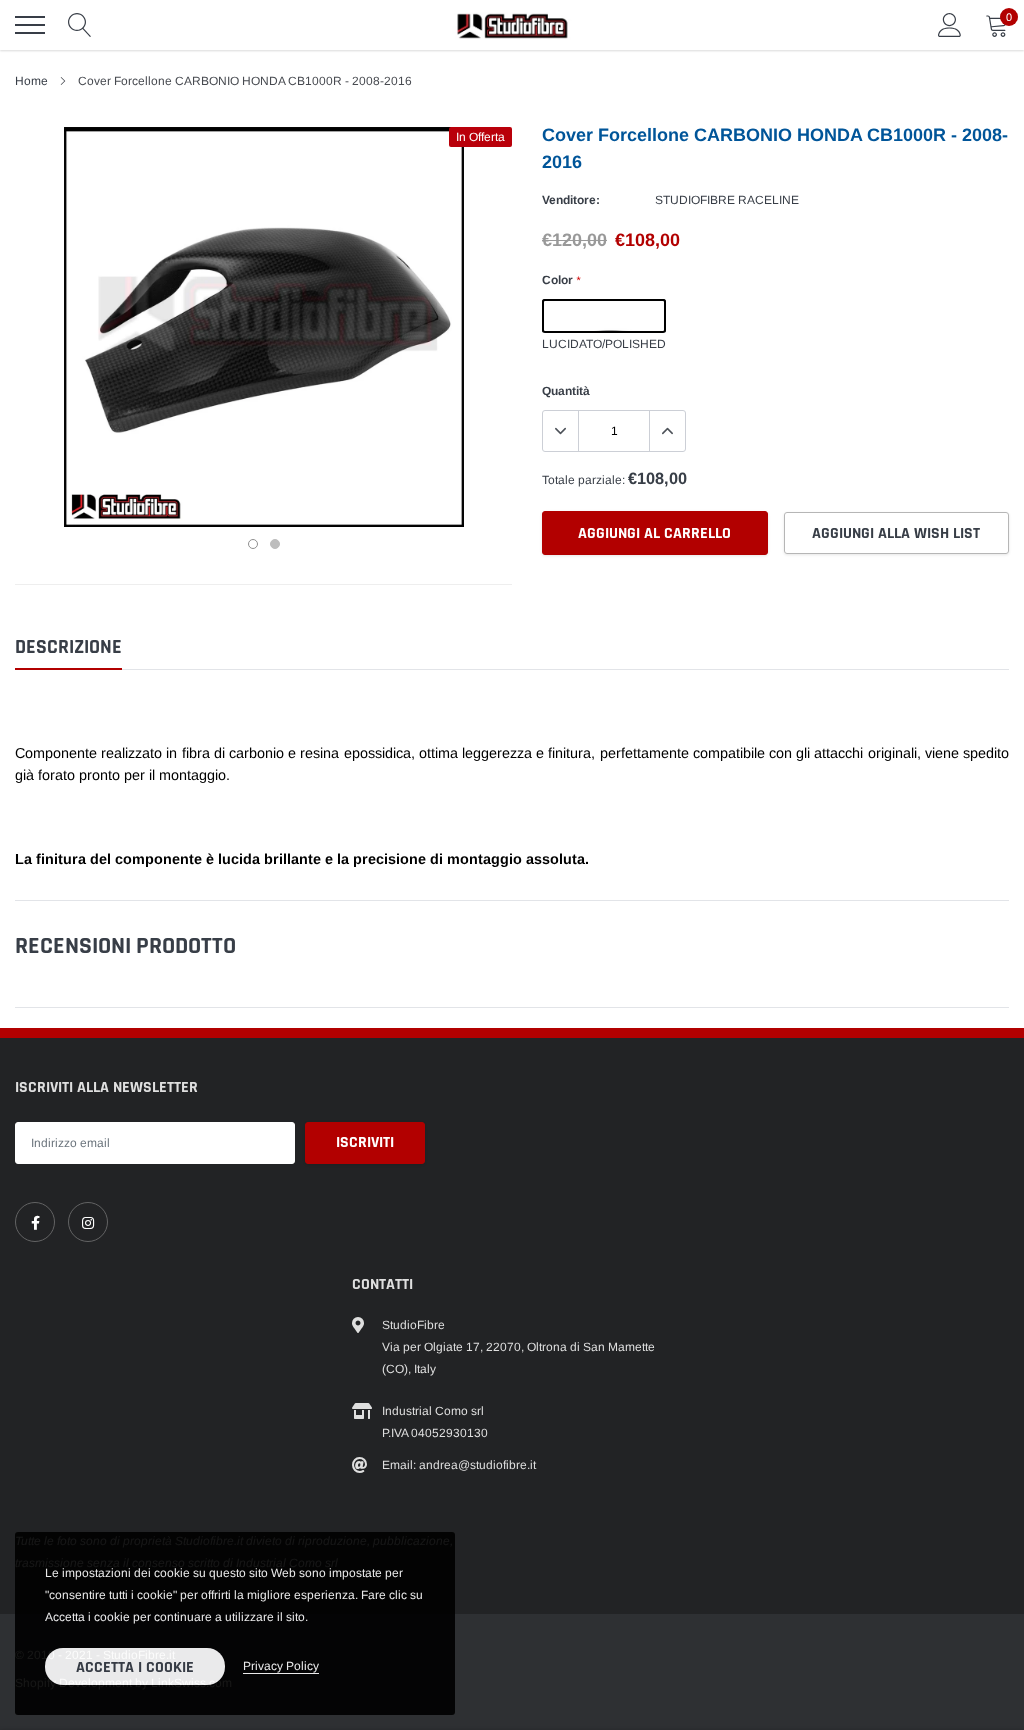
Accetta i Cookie (135, 1667)
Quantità (566, 391)
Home (31, 81)
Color (561, 280)
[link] (35, 1222)
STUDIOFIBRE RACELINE (727, 200)
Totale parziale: (583, 480)
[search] (80, 25)
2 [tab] (275, 544)
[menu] (30, 25)
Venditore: (571, 200)
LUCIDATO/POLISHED (604, 316)
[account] (950, 25)
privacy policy (281, 1666)
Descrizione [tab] (68, 647)
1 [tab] (253, 544)
